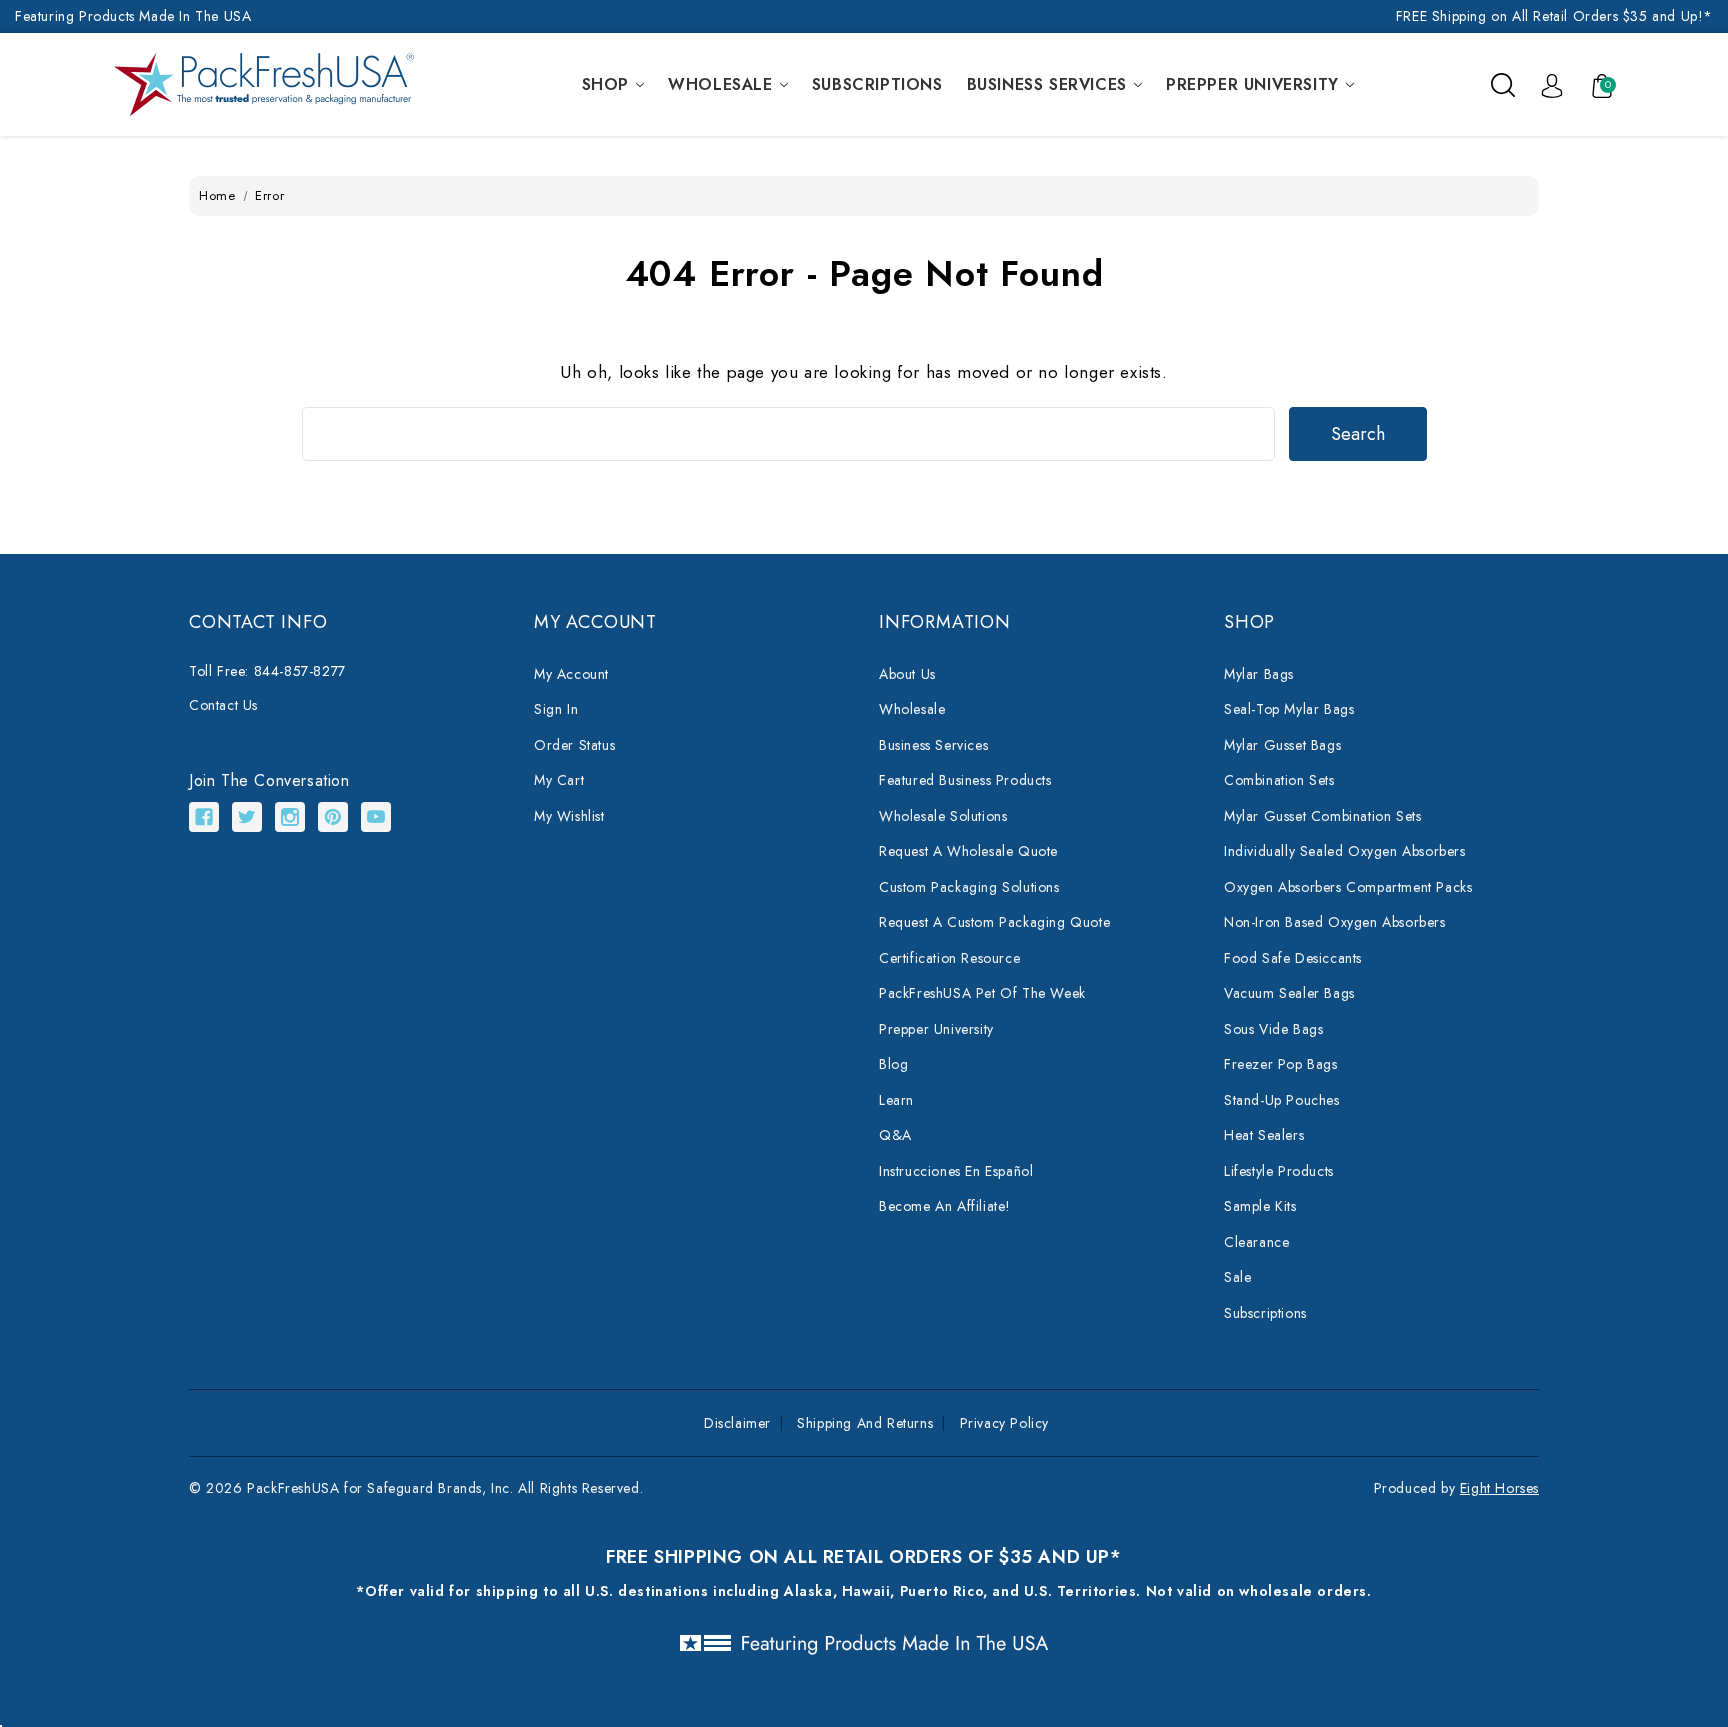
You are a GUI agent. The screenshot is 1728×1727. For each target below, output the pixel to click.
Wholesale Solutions (943, 816)
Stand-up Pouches (1282, 1100)
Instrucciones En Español (956, 1171)
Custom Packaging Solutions (969, 887)
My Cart (559, 780)
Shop (605, 84)
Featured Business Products (965, 780)
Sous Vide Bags (1273, 1029)
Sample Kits (1260, 1206)
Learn (896, 1100)
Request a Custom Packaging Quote (994, 922)
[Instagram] (290, 817)
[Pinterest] (333, 817)
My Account (571, 674)
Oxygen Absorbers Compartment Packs (1348, 887)
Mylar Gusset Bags (1282, 745)
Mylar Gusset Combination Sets (1322, 816)
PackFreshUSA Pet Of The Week (982, 993)
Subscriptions (877, 84)
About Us (907, 674)
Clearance (1256, 1242)
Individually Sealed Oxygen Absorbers (1345, 851)
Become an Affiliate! (945, 1206)
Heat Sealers (1264, 1135)
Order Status (574, 745)
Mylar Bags (1259, 674)
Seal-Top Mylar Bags (1289, 709)
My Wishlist (569, 816)
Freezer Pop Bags (1281, 1064)
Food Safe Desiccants (1293, 958)
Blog (893, 1064)
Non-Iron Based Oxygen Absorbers (1335, 922)
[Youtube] (376, 817)
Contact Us (223, 705)
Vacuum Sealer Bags (1289, 993)
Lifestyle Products (1279, 1171)
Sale (1237, 1277)
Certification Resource (949, 958)
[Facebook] (204, 817)
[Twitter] (247, 817)
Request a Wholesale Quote (968, 851)
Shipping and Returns (865, 1423)
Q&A (895, 1135)
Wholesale (720, 84)
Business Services (1047, 84)
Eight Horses (1499, 1488)
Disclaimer (737, 1423)
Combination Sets (1279, 780)
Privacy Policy (1004, 1423)
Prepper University (1252, 84)
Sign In (556, 709)
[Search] (1503, 84)
